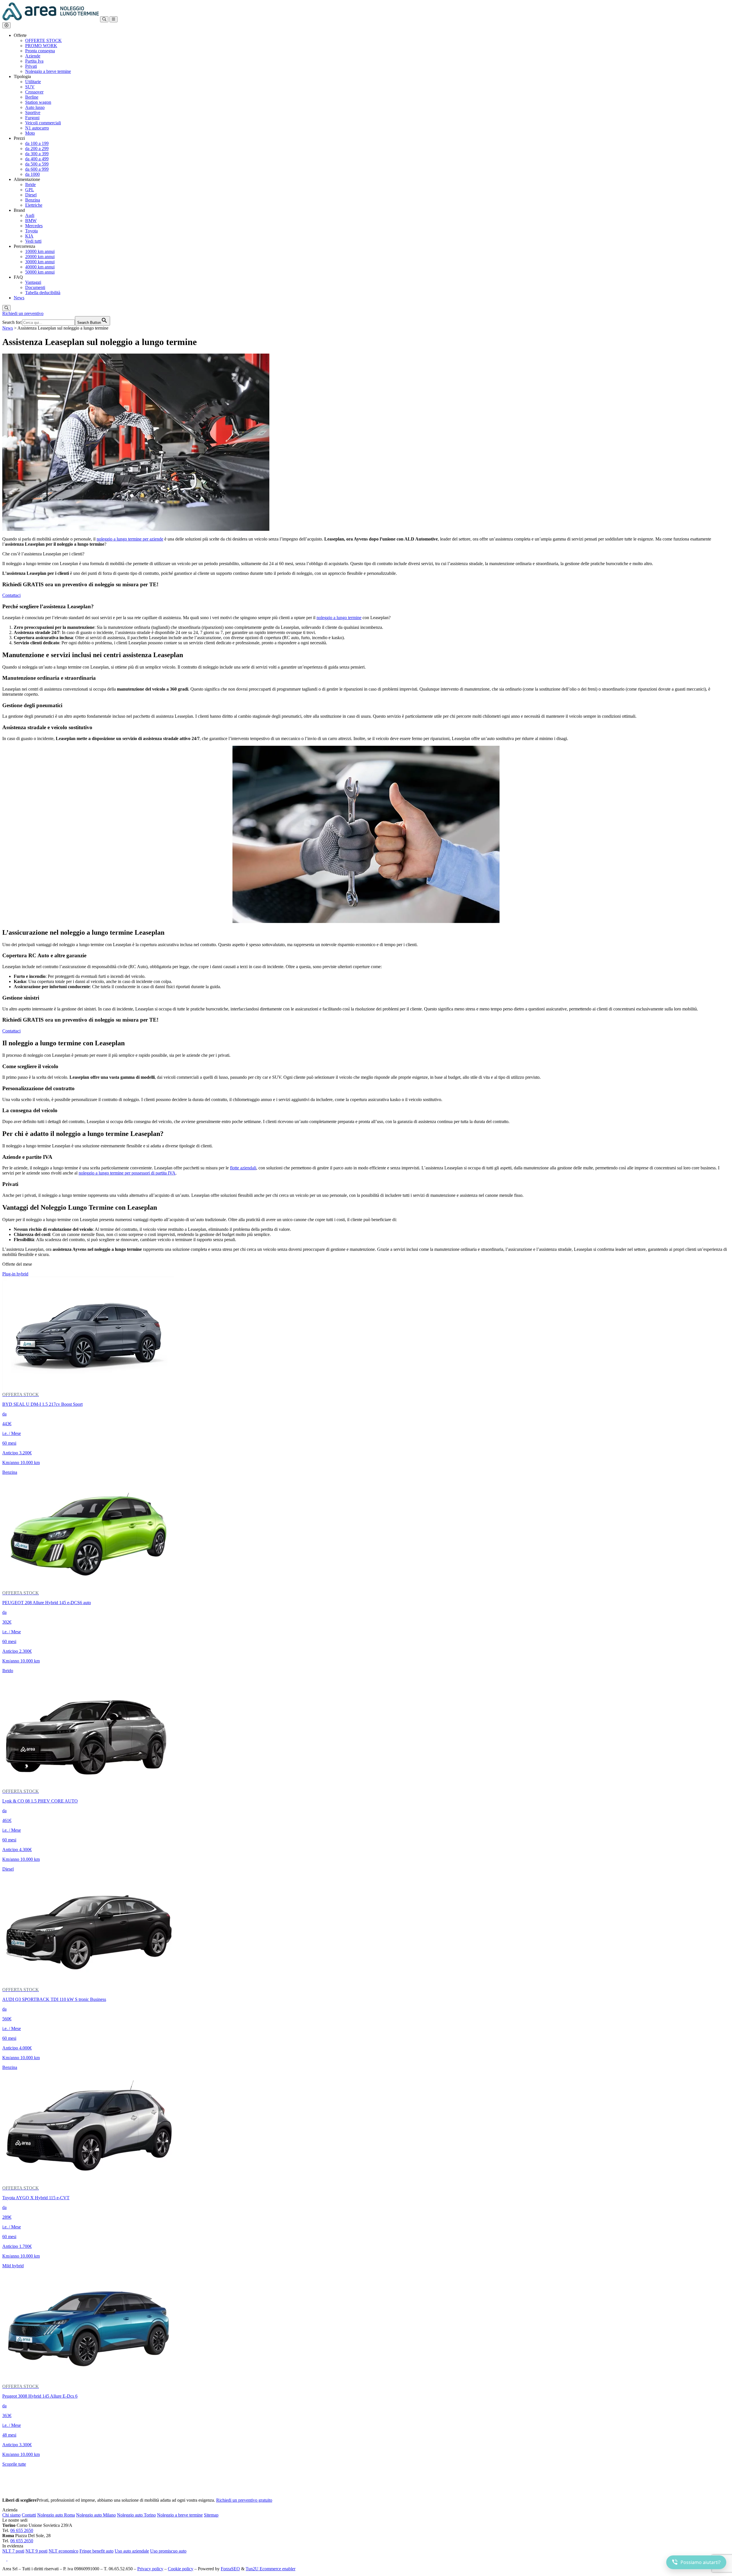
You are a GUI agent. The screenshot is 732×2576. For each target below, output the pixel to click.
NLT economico (63, 2551)
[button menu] (114, 19)
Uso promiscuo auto (168, 2551)
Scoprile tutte (14, 2464)
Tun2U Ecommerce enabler (270, 2569)
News (8, 328)
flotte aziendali (243, 1168)
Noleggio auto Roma (56, 2515)
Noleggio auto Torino (136, 2515)
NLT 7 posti (13, 2551)
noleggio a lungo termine (339, 618)
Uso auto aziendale (132, 2551)
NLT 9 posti (36, 2551)
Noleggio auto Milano (96, 2515)
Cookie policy (181, 2569)
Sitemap (211, 2515)
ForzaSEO (230, 2569)
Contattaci (11, 595)
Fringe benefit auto (97, 2551)
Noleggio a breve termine (180, 2515)
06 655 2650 (22, 2530)
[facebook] (5, 2559)
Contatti (29, 2515)
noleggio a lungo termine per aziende (130, 539)
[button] (6, 25)
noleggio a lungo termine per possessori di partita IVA (127, 1173)
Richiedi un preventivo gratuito (244, 2500)
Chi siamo (11, 2515)
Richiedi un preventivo (23, 313)
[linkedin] (11, 2559)
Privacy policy (150, 2569)
